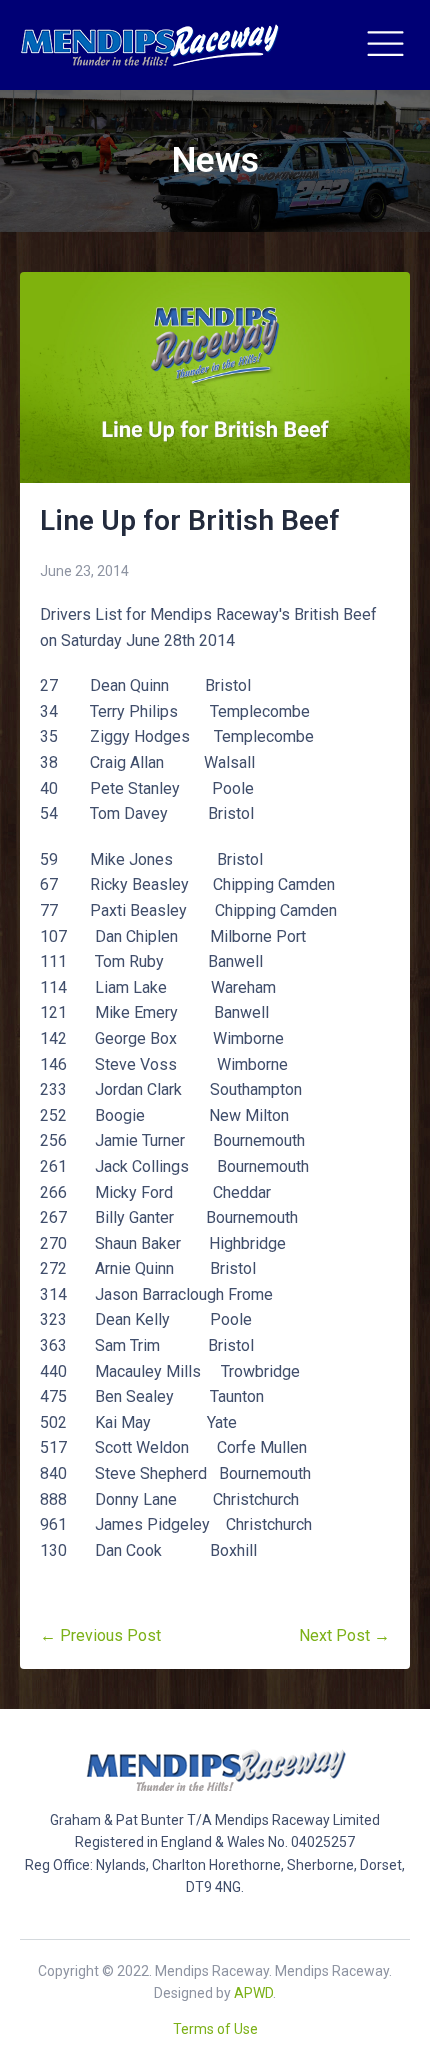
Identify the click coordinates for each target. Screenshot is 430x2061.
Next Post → (344, 1635)
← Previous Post (100, 1635)
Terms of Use (215, 2029)
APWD (253, 1993)
